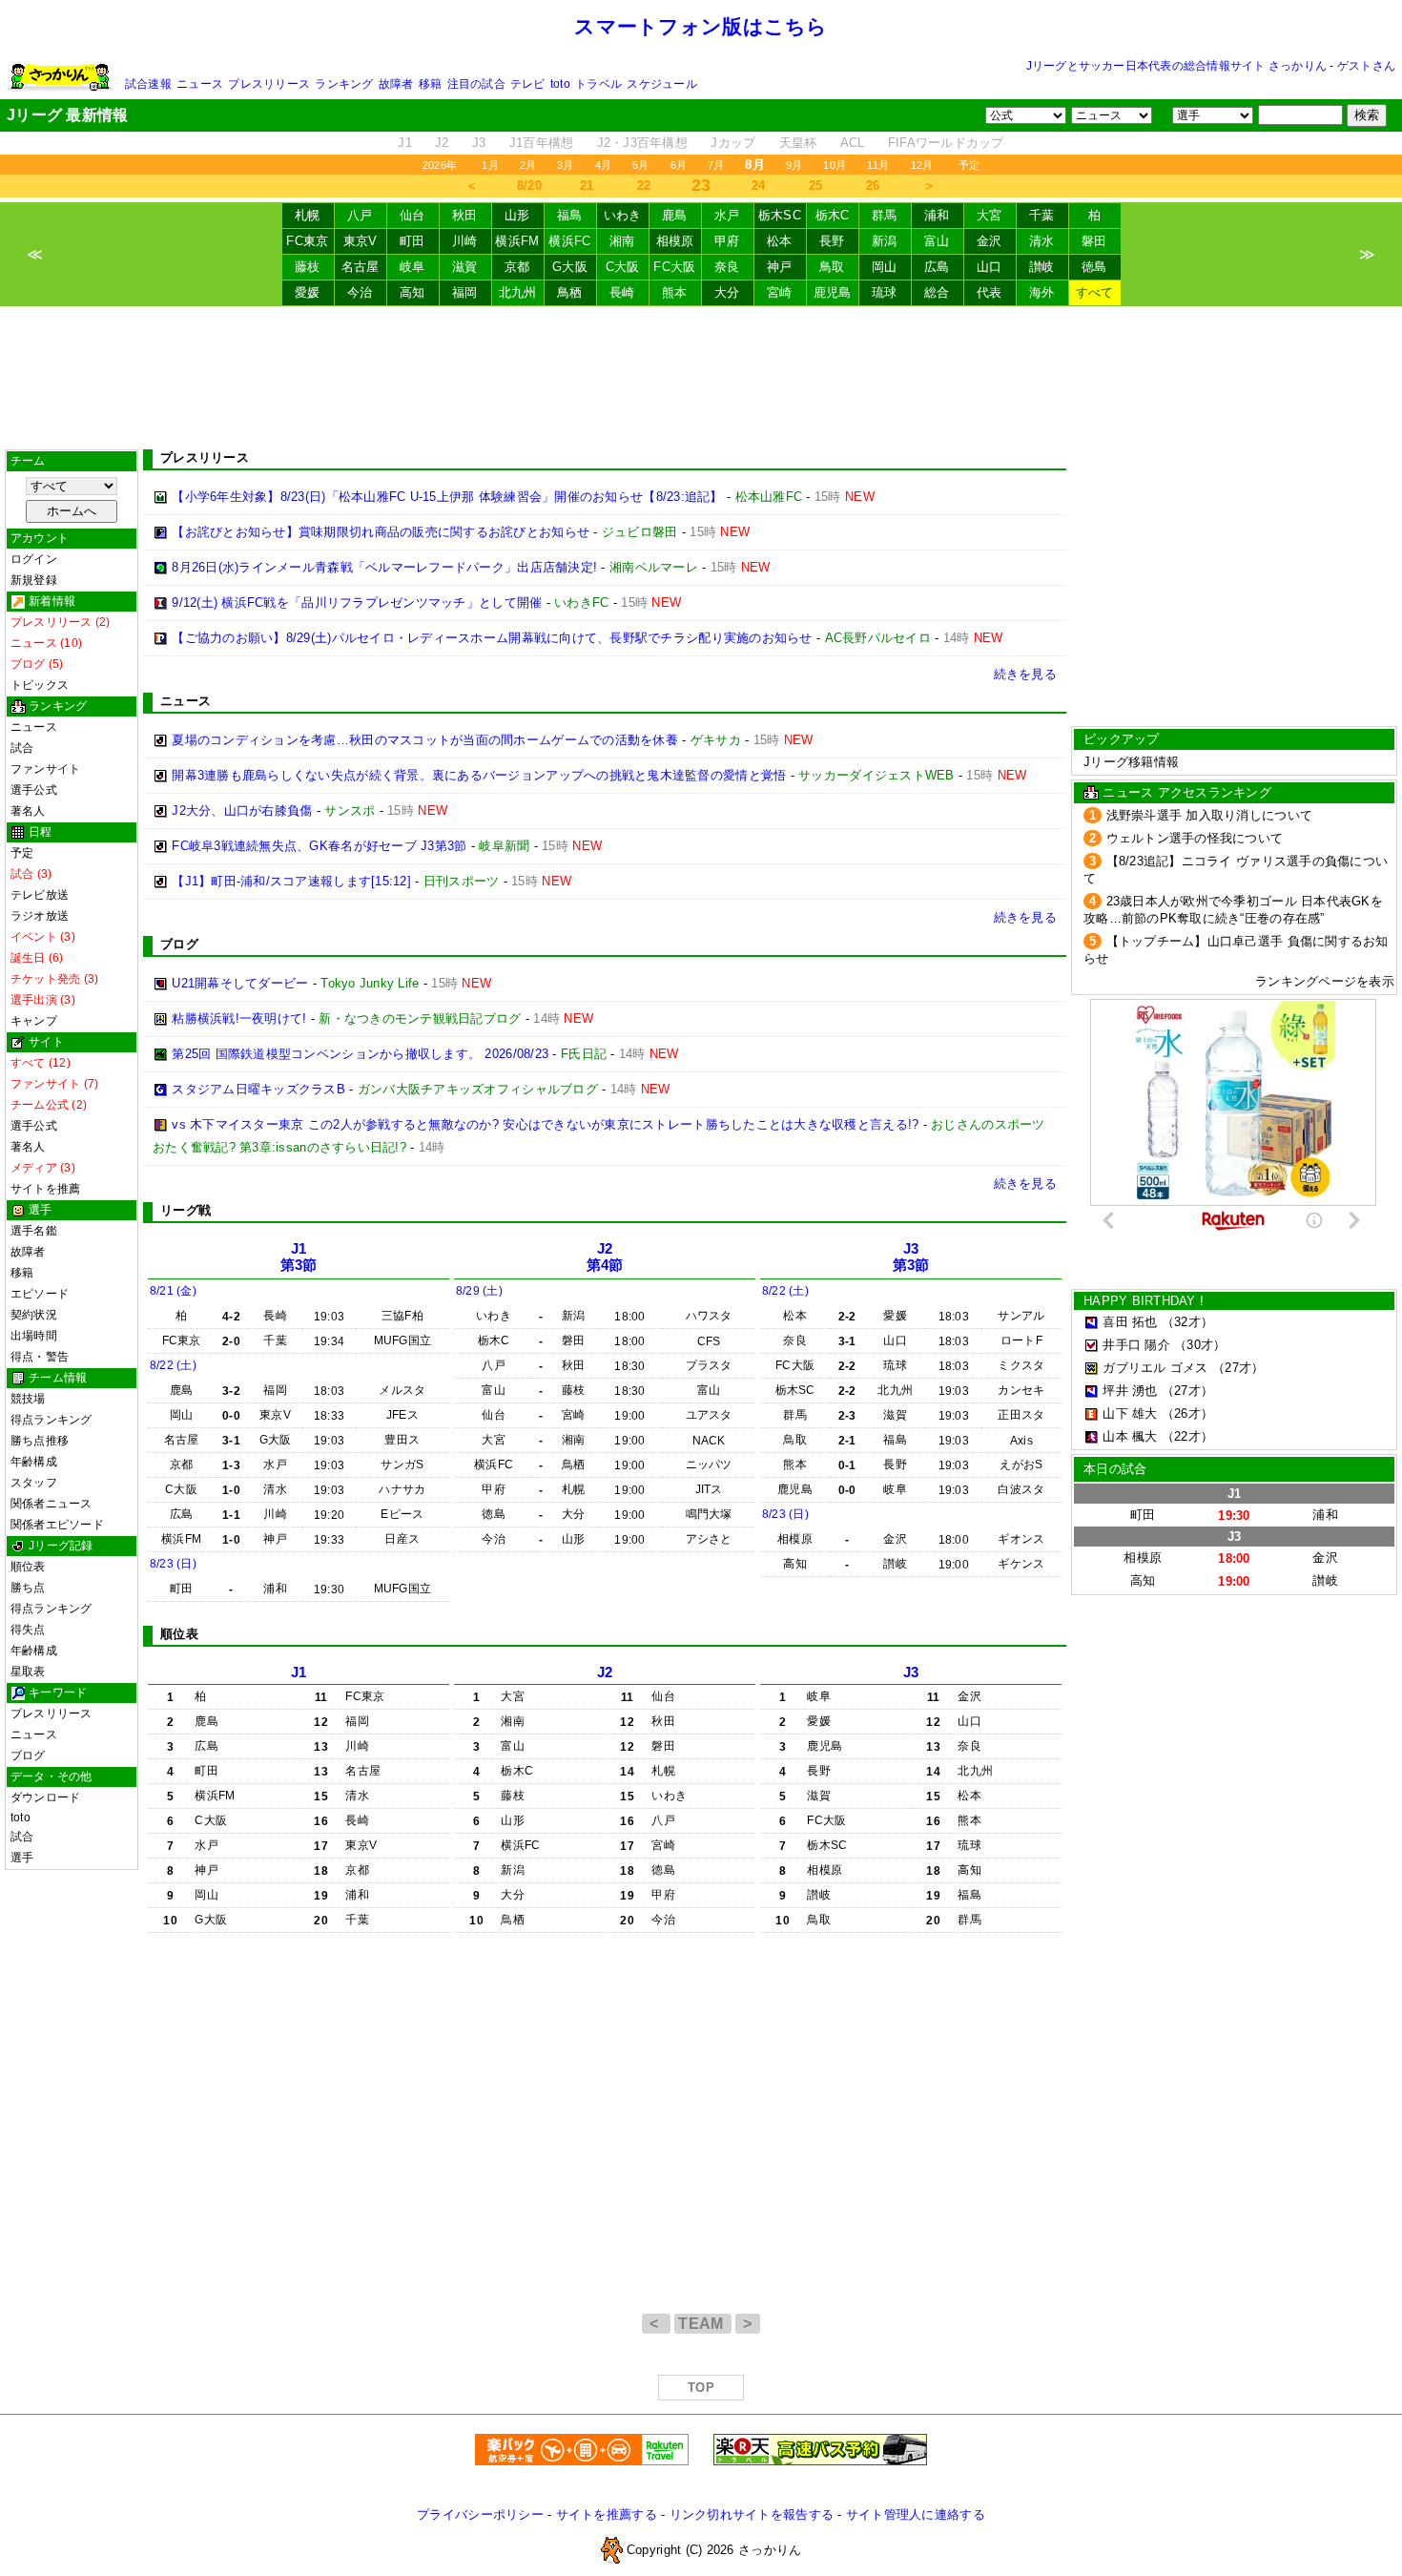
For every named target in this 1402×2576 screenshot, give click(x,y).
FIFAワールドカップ (946, 143)
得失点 (28, 1630)
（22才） (1187, 1436)
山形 (517, 215)
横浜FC (569, 241)
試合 (22, 748)
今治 (360, 292)
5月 (640, 165)
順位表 (28, 1567)
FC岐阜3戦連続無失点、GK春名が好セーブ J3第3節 (319, 846)
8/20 (529, 186)
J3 (479, 143)
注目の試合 (476, 84)
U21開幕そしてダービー (240, 983)
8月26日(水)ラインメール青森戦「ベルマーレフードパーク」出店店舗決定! (384, 567)
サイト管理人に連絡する (916, 2514)
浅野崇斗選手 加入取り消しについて (1210, 815)
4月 (603, 165)
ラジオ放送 (40, 916)
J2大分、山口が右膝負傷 (242, 810)
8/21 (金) (173, 1291)
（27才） (1238, 1368)
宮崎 (780, 292)
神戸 (780, 267)
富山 (937, 241)
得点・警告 (40, 1357)
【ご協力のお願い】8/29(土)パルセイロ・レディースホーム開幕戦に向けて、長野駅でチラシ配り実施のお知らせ (492, 638)
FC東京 (307, 241)
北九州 (518, 292)
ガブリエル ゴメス (1155, 1368)
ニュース (200, 84)
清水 (1042, 241)
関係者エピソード (57, 1525)
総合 (937, 292)
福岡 (465, 292)
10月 (835, 165)
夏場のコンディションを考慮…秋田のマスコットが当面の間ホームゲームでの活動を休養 (425, 740)
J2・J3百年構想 (642, 143)
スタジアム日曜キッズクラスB (258, 1089)
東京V (361, 241)
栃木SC (780, 215)
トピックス (40, 685)
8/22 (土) (173, 1365)
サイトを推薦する (607, 2514)
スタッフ (34, 1483)
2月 (528, 165)
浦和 (937, 215)
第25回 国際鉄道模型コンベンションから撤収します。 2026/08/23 (360, 1054)
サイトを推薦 (45, 1189)
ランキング (344, 84)
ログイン (34, 559)
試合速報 (148, 84)
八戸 (360, 215)
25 (816, 186)
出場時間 (34, 1336)
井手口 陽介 (1136, 1345)
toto (560, 84)
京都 (517, 267)
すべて (1095, 292)
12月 (922, 165)
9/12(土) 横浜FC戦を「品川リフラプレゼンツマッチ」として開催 (357, 602)
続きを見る (1025, 674)
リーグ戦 (186, 1210)
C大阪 (623, 267)
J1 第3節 (299, 1257)
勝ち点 (28, 1588)
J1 (405, 143)
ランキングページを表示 (1325, 981)
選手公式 (34, 790)
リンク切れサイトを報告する (752, 2514)
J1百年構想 (542, 143)
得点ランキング (52, 1420)
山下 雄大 (1130, 1413)
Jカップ (733, 143)
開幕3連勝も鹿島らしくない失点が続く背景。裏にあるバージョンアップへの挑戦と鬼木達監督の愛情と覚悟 (479, 775)
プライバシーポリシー (480, 2514)
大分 (727, 292)
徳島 (1094, 267)
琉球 (885, 292)
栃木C (833, 215)
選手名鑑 (34, 1231)
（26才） (1187, 1413)
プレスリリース (269, 84)
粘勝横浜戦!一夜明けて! (239, 1018)
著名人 (28, 811)
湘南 (622, 241)
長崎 (622, 292)
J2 (442, 143)
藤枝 (308, 267)
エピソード (40, 1294)
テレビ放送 (40, 895)
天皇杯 (798, 143)
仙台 (412, 215)
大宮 (990, 215)
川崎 (465, 241)
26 (873, 186)
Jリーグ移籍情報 (1131, 762)
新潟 (885, 241)
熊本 (675, 292)
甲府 (727, 241)
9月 (794, 165)
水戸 (727, 215)
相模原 (675, 241)
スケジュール (661, 84)
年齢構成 (34, 1462)
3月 (565, 165)
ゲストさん (1366, 66)
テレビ (528, 84)
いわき (623, 215)
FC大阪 (674, 267)
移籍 (430, 84)
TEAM (703, 2324)
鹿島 (675, 215)
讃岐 (1042, 267)
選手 (22, 1858)
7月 (716, 165)
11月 (878, 165)
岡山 (885, 267)
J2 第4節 (605, 1257)
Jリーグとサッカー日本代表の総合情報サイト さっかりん (1176, 66)
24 (759, 186)
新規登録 (34, 580)
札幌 (308, 215)
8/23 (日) (173, 1564)
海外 (1042, 292)
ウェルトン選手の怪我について (1195, 838)
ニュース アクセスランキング (1187, 792)
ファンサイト (45, 769)
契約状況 (34, 1315)
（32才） (1187, 1322)
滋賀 (465, 267)
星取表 (28, 1672)
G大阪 (570, 267)
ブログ (28, 1755)
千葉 (1042, 215)
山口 (990, 267)
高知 (412, 292)
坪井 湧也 (1130, 1391)
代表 (990, 292)
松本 (780, 241)
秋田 (465, 215)
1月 (490, 165)
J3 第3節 (911, 1257)
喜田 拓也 (1130, 1322)
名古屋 (361, 267)
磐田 (1094, 241)
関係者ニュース (52, 1504)
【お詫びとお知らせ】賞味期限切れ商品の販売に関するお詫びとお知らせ (381, 532)
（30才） (1200, 1345)
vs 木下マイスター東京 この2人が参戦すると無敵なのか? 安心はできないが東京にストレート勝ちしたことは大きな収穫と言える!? (545, 1124)
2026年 (440, 165)
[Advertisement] (701, 378)
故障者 (396, 84)
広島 (937, 267)
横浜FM (517, 241)
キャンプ (34, 1021)
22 (644, 186)
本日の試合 (1115, 1469)
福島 (570, 215)
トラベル (598, 84)
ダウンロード (45, 1797)
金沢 (990, 241)
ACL (853, 143)
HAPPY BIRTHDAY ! (1144, 1301)
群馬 (885, 215)
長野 (832, 241)
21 (587, 186)
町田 (412, 241)
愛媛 (308, 292)
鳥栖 (570, 292)
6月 (679, 165)
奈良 (727, 267)
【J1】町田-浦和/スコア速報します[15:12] (291, 881)
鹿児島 (833, 292)
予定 (969, 165)
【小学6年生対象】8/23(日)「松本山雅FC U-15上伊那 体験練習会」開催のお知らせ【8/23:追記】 (447, 497)
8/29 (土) (479, 1291)
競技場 (28, 1399)
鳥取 (832, 267)
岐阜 (412, 267)
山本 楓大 (1130, 1436)
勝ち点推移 (40, 1441)
